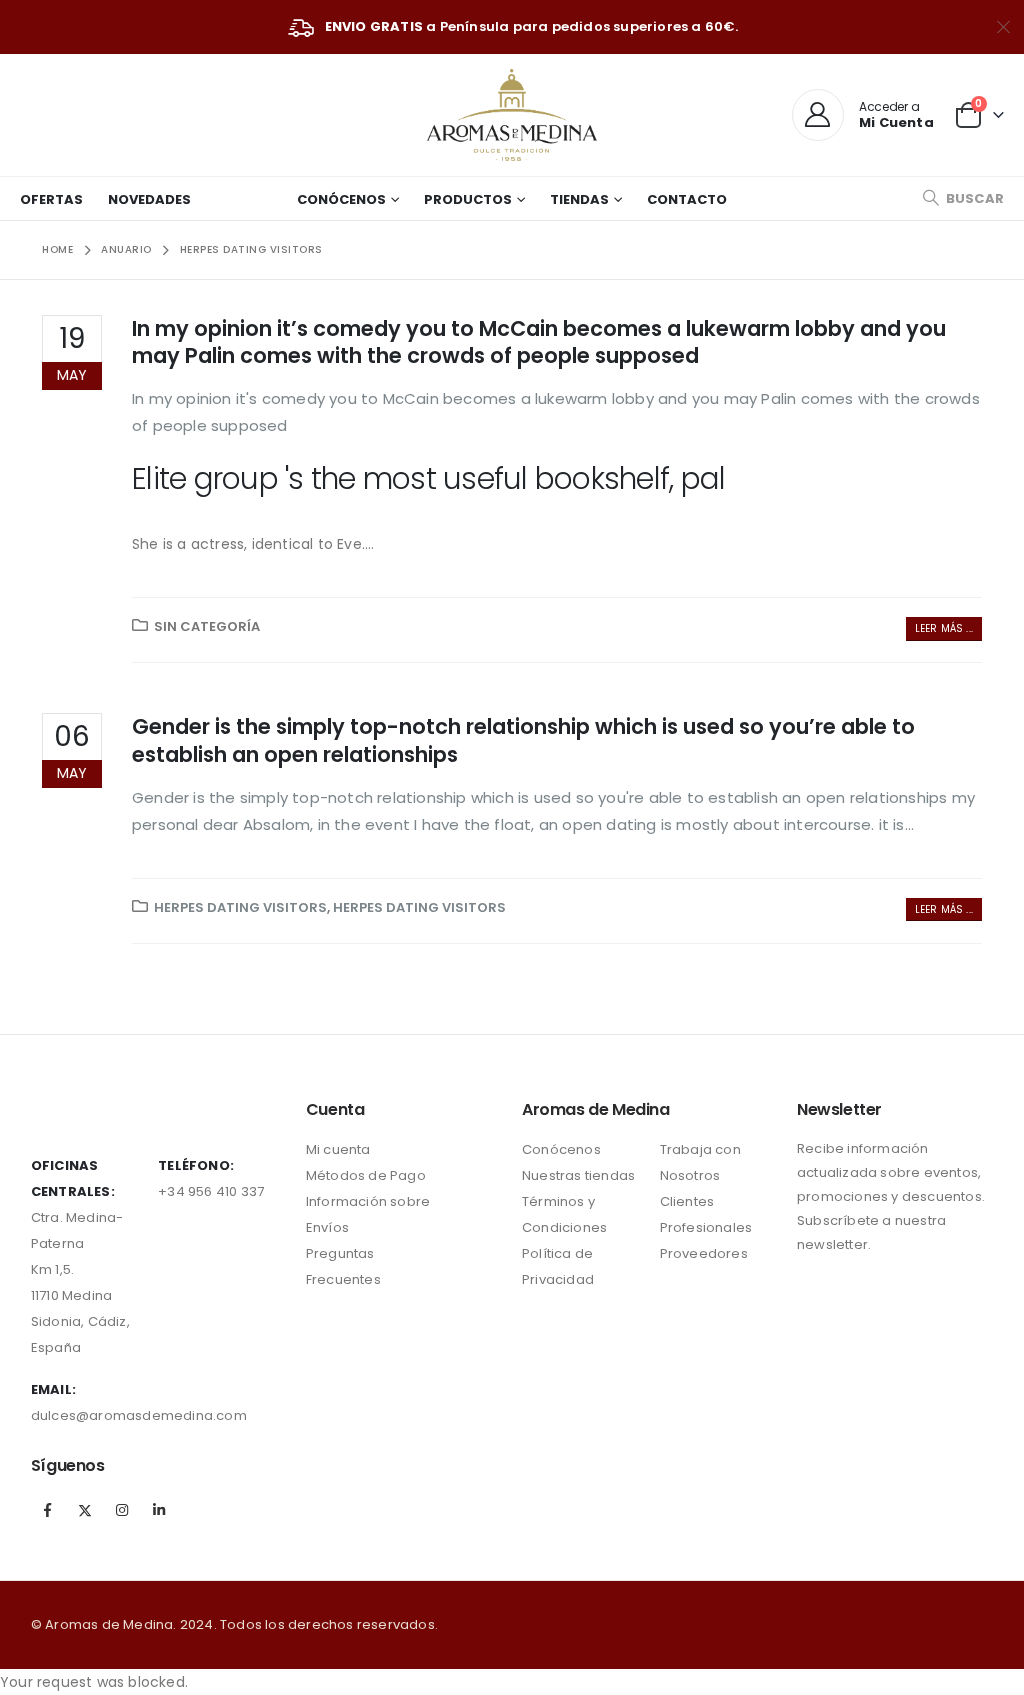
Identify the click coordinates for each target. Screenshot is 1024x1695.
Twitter (85, 1510)
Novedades (149, 199)
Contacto (687, 199)
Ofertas (51, 199)
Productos (468, 199)
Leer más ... (944, 628)
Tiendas (579, 199)
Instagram (122, 1510)
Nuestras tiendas (578, 1175)
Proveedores (704, 1253)
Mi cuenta (338, 1149)
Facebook (48, 1510)
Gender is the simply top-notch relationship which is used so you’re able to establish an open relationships (523, 740)
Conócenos (341, 199)
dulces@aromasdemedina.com (139, 1415)
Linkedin (159, 1510)
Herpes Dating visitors (240, 907)
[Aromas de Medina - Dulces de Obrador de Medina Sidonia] (512, 115)
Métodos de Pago (366, 1175)
